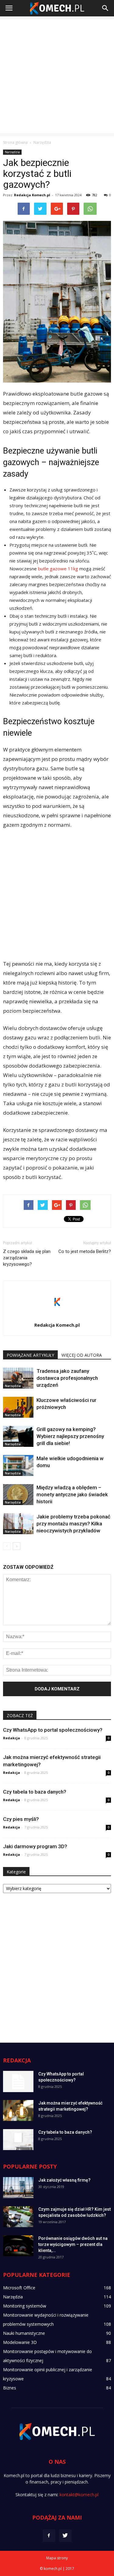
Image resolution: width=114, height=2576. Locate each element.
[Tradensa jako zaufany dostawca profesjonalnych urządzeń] (18, 1378)
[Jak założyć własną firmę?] (18, 2188)
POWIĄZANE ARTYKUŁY (30, 1355)
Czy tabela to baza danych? (35, 1792)
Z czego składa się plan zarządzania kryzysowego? (27, 1258)
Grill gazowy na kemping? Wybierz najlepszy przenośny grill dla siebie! (70, 1436)
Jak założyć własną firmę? (64, 2180)
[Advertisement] (57, 76)
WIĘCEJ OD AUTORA (82, 1355)
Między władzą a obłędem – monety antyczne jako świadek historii (72, 1494)
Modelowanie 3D (20, 2342)
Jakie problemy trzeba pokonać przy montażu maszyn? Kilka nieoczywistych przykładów (73, 1524)
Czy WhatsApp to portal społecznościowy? (53, 1730)
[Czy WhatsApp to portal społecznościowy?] (18, 2081)
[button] (105, 8)
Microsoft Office (19, 2288)
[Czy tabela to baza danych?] (18, 2140)
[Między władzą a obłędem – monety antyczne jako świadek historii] (18, 1495)
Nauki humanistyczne (24, 2333)
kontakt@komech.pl (79, 2495)
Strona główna (15, 142)
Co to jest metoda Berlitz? (85, 1251)
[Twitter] (65, 2536)
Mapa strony (57, 2558)
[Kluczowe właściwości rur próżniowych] (18, 1407)
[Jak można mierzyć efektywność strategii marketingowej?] (18, 2110)
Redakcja (12, 1738)
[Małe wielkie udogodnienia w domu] (18, 1465)
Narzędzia (12, 152)
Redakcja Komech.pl (32, 195)
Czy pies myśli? (21, 1819)
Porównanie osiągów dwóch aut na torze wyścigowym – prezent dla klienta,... (73, 2244)
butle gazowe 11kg (58, 569)
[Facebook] (49, 2536)
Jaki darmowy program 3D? (35, 1846)
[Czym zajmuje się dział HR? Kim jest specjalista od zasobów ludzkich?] (18, 2217)
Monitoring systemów (25, 2306)
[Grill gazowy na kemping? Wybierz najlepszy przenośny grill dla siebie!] (18, 1436)
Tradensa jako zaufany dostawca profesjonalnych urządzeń (67, 1378)
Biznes (10, 2388)
